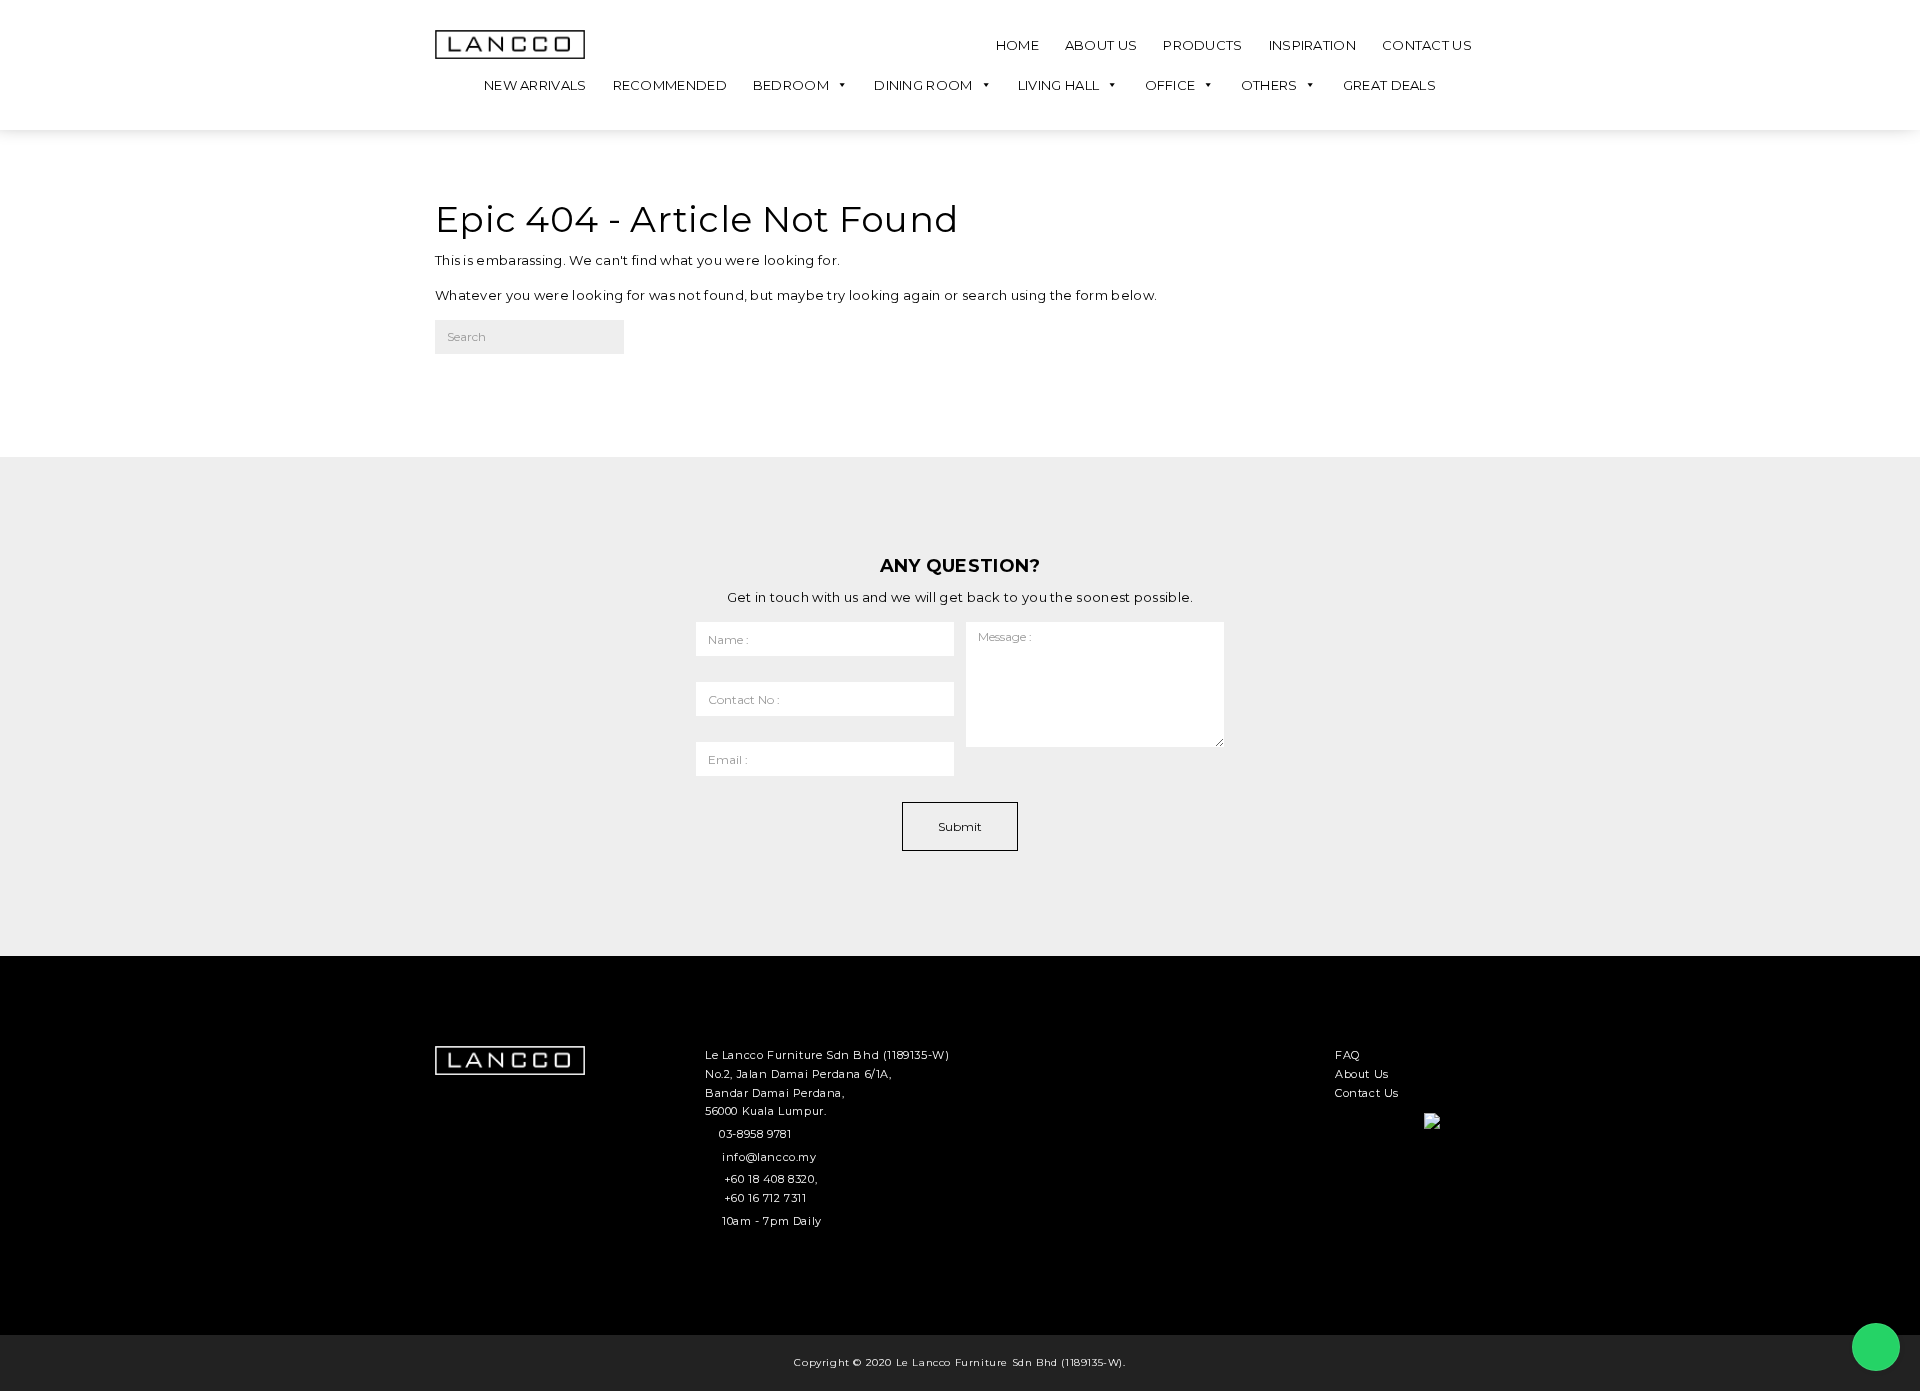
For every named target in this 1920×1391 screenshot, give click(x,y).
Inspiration (1312, 45)
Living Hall (1058, 85)
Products (1202, 45)
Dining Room (923, 85)
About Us (1101, 45)
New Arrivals (535, 85)
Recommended (670, 85)
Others (1269, 85)
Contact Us (1427, 45)
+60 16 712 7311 (765, 1198)
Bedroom (791, 85)
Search (678, 343)
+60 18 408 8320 (769, 1179)
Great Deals (1389, 85)
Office (1170, 85)
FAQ (1347, 1055)
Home (1017, 45)
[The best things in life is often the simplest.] (510, 44)
